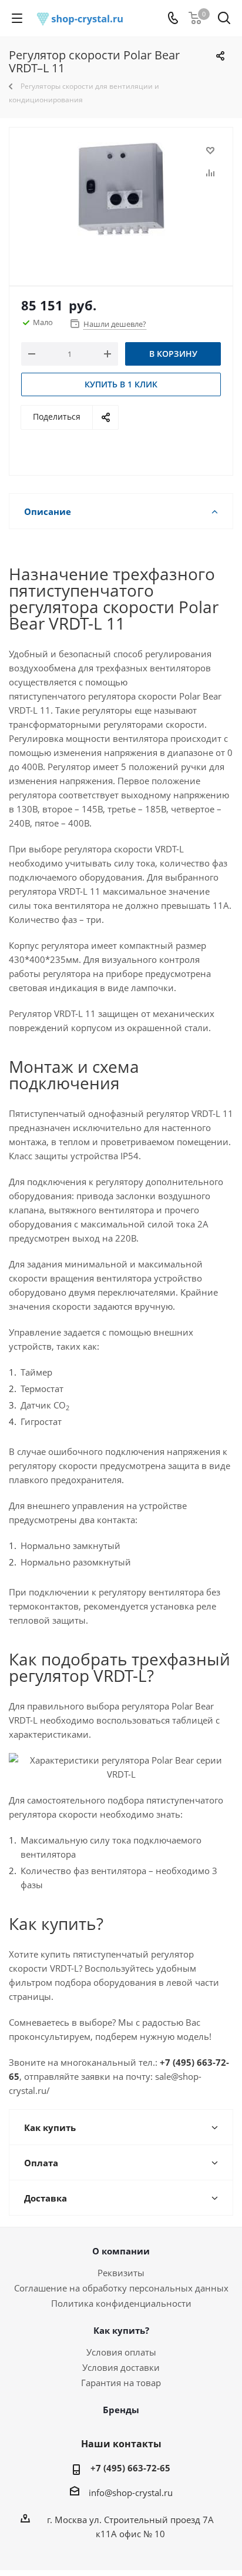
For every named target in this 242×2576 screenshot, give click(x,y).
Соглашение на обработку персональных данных (121, 2288)
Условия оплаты (121, 2352)
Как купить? (121, 2330)
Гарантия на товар (121, 2383)
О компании (121, 2251)
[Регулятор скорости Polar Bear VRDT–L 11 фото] (121, 201)
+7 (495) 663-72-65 (130, 2468)
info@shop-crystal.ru (131, 2493)
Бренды (121, 2410)
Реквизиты (121, 2273)
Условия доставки (121, 2367)
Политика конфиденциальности (121, 2303)
